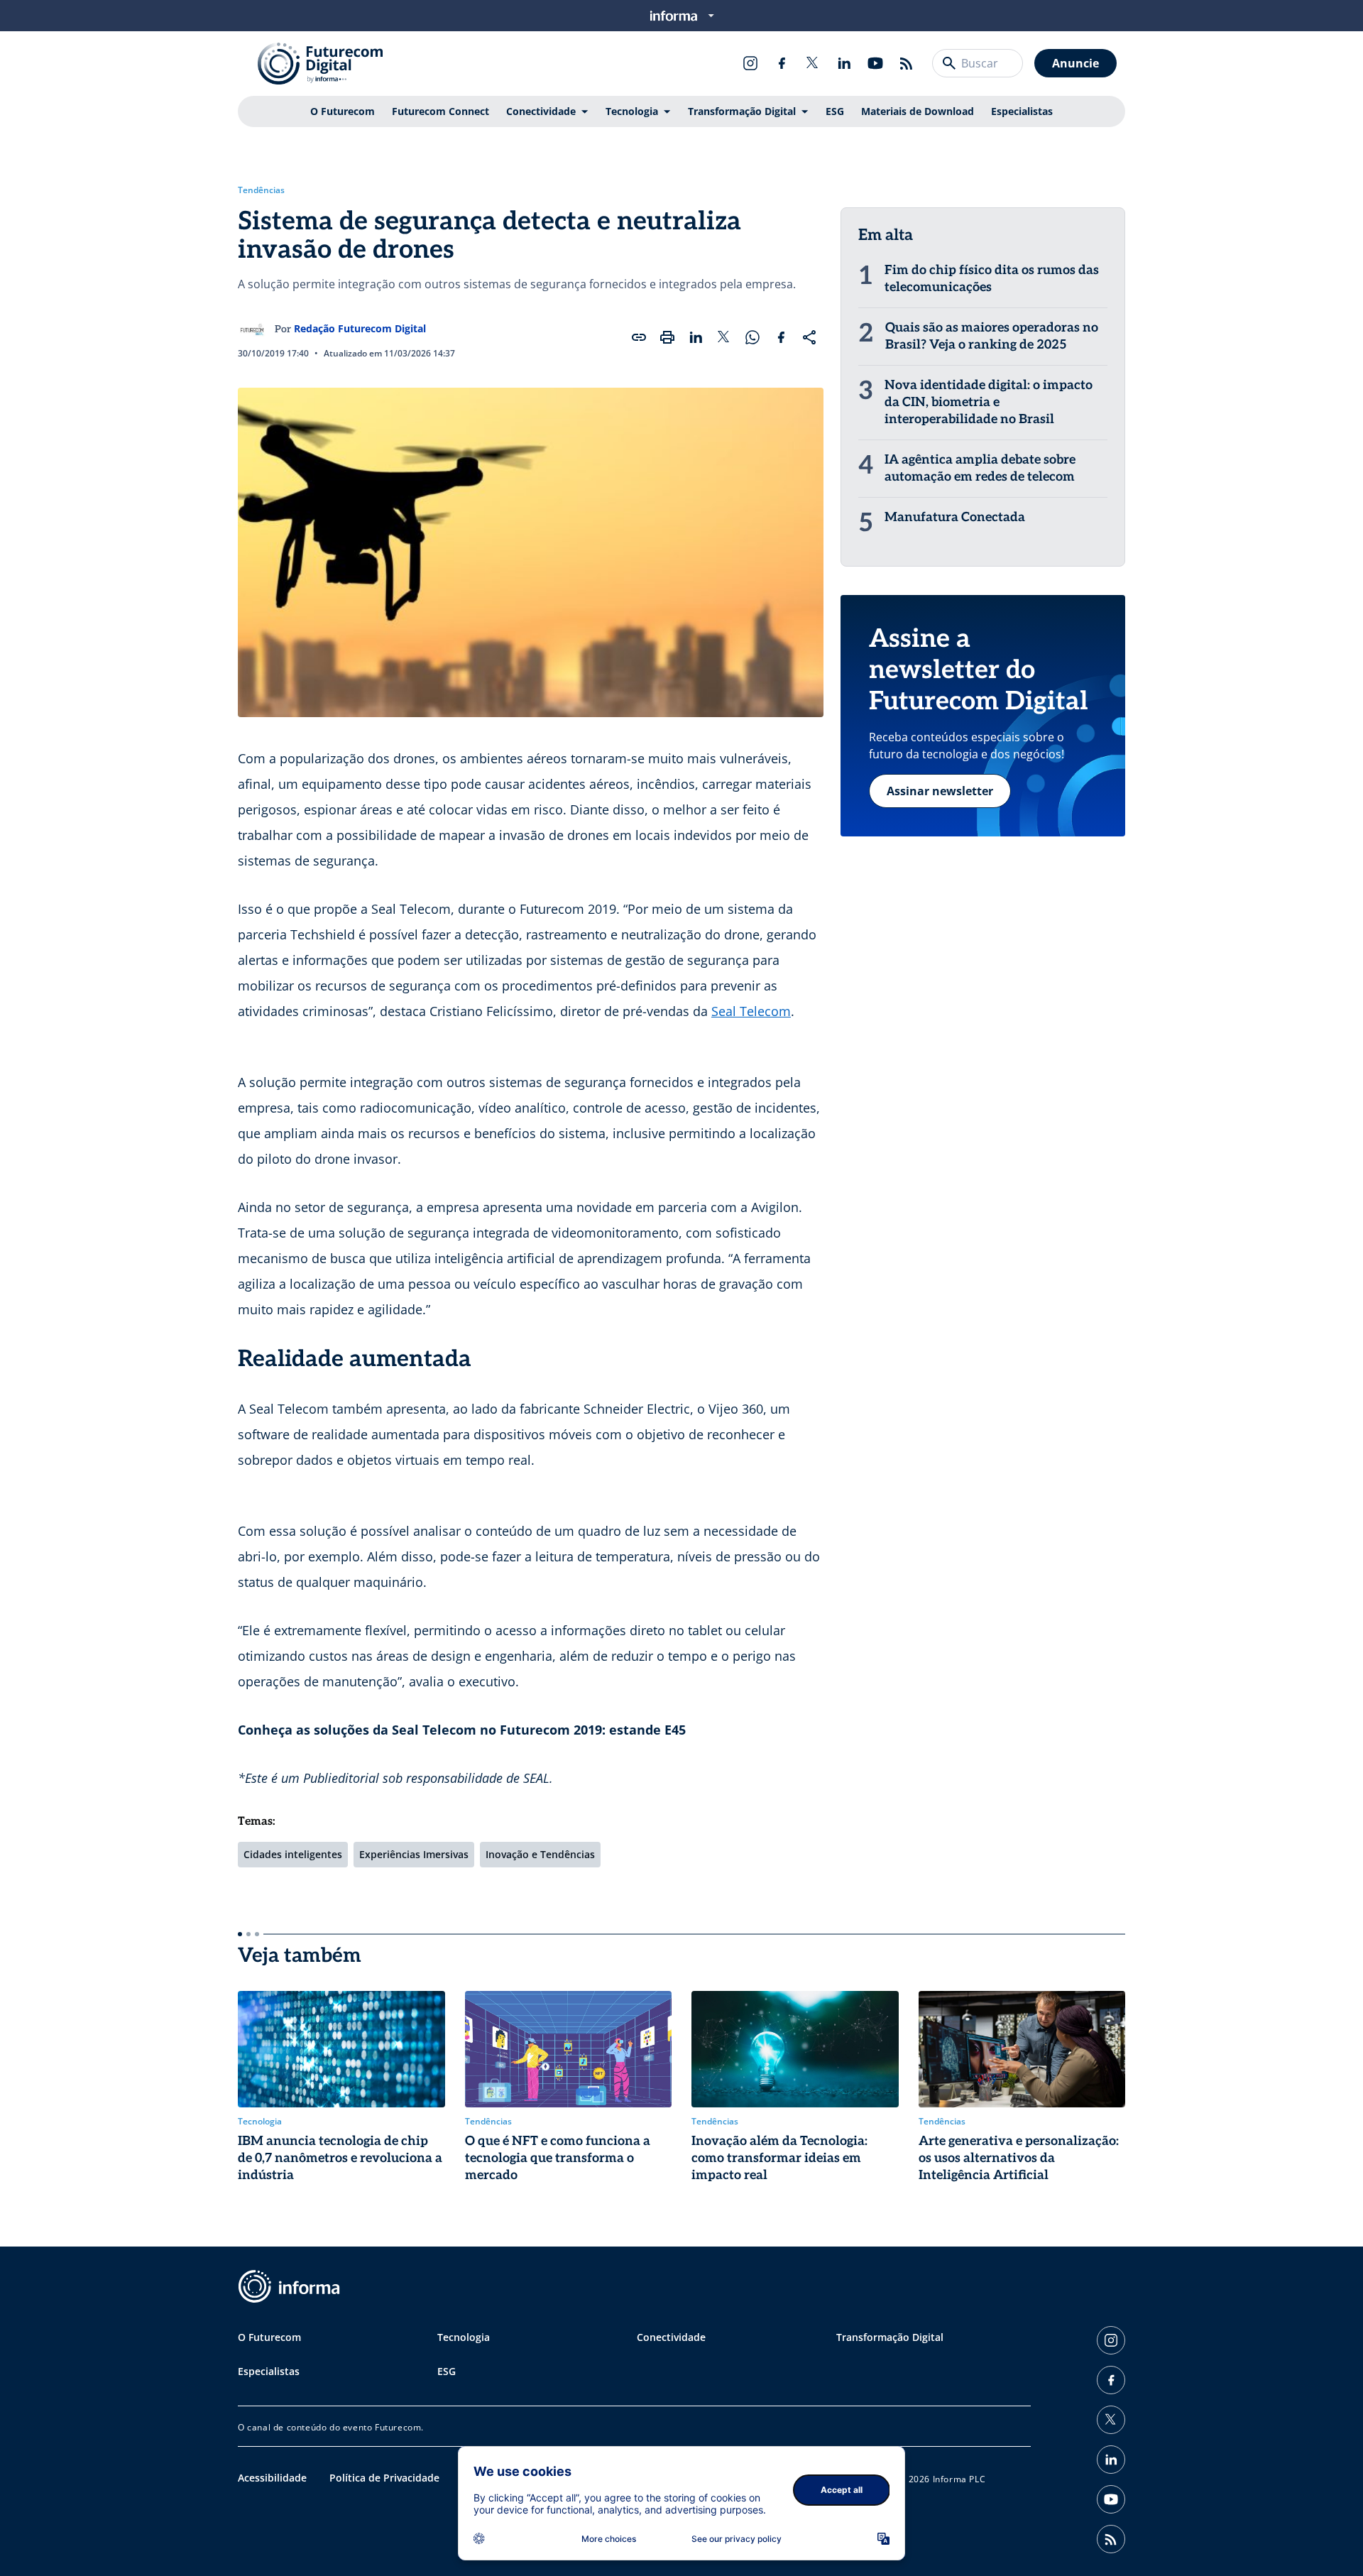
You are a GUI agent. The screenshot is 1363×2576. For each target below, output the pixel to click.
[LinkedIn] (844, 63)
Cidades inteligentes (293, 1854)
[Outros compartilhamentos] (809, 337)
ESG (835, 111)
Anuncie (1075, 63)
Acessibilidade (272, 2478)
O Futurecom (343, 111)
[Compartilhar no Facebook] (781, 337)
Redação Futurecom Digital (360, 328)
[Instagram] (750, 63)
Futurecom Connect (440, 111)
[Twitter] (813, 63)
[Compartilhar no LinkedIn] (696, 337)
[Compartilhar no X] (724, 337)
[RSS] (907, 63)
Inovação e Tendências (540, 1854)
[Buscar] (949, 63)
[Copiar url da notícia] (639, 337)
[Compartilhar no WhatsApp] (752, 337)
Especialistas (1022, 111)
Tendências (261, 190)
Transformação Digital (742, 111)
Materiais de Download (918, 111)
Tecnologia (632, 111)
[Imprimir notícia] (667, 337)
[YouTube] (875, 63)
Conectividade (541, 111)
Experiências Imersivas (414, 1854)
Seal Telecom (751, 1011)
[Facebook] (782, 63)
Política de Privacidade (384, 2478)
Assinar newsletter (940, 791)
